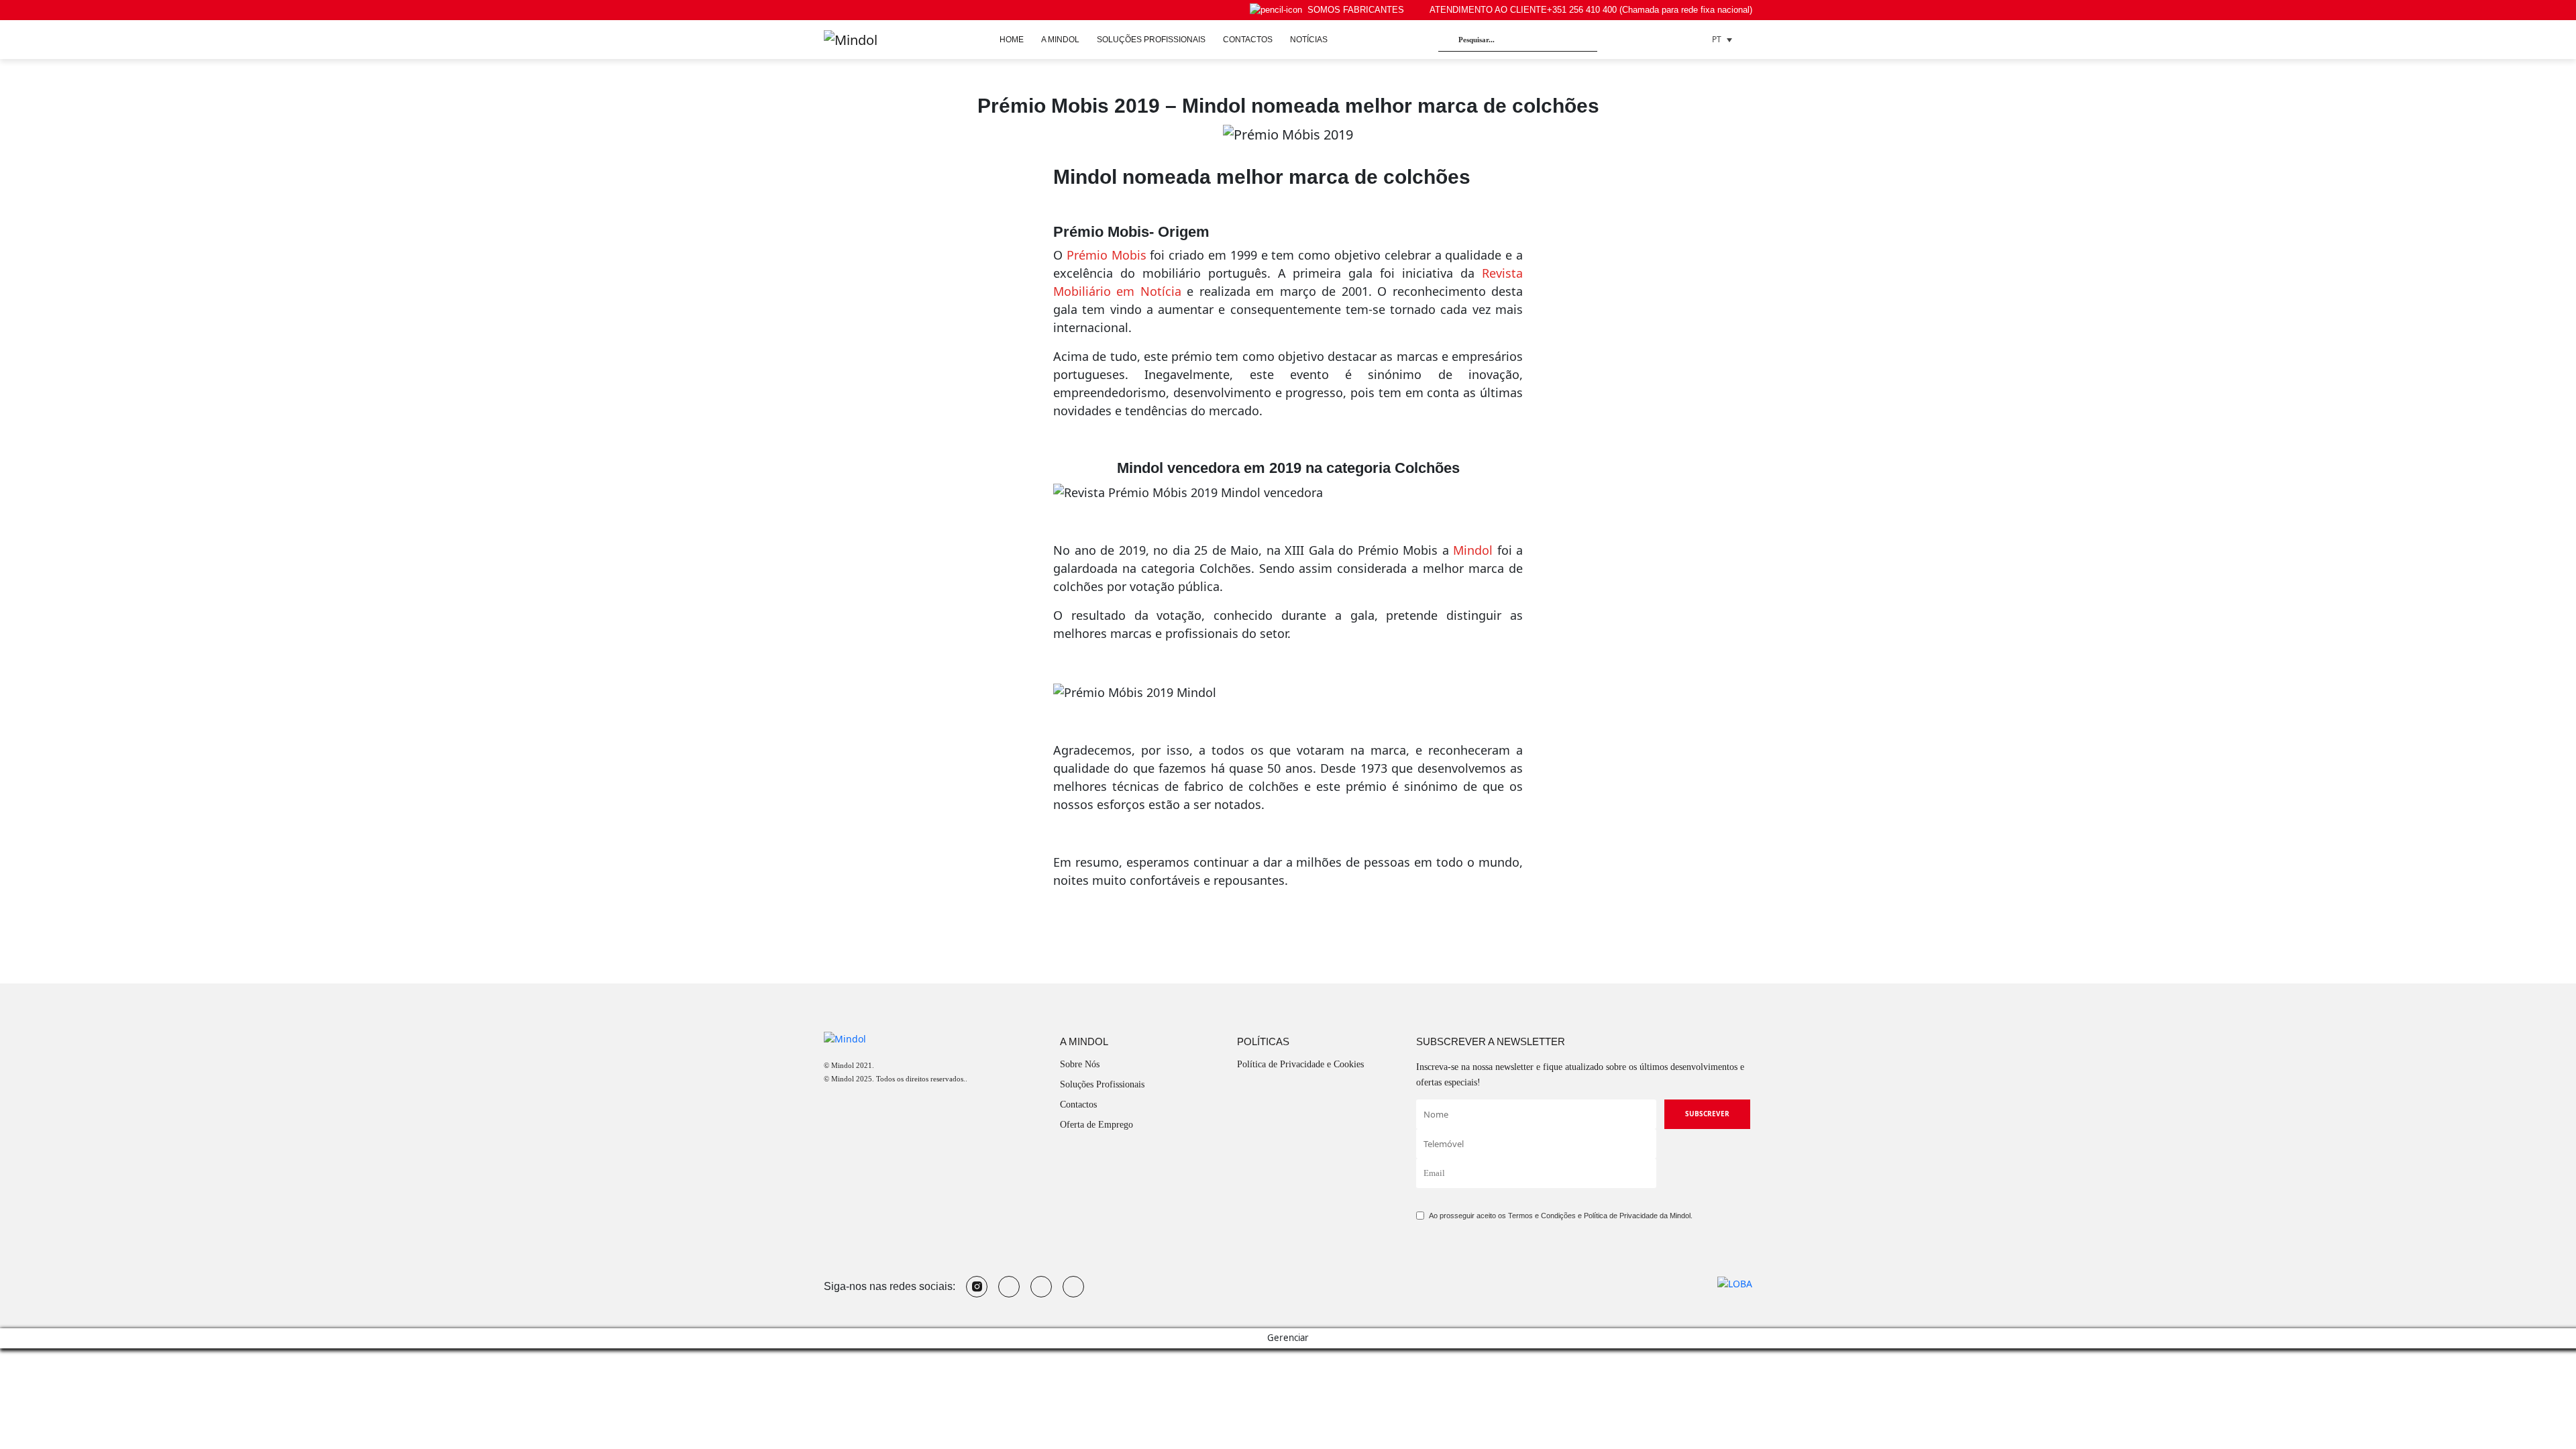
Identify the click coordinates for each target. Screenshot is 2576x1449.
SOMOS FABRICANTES (1356, 10)
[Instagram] (977, 1287)
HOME (1012, 40)
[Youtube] (1009, 1287)
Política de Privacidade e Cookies (1300, 1064)
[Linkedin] (1073, 1287)
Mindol (1473, 550)
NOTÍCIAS (1309, 40)
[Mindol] (851, 40)
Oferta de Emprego (1096, 1125)
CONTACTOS (1248, 40)
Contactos (1078, 1105)
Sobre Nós (1080, 1064)
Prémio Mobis (1107, 255)
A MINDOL (1060, 40)
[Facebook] (1041, 1287)
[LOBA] (1735, 1283)
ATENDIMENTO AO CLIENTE (1591, 10)
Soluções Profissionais (1102, 1084)
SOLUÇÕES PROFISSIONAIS (1151, 40)
